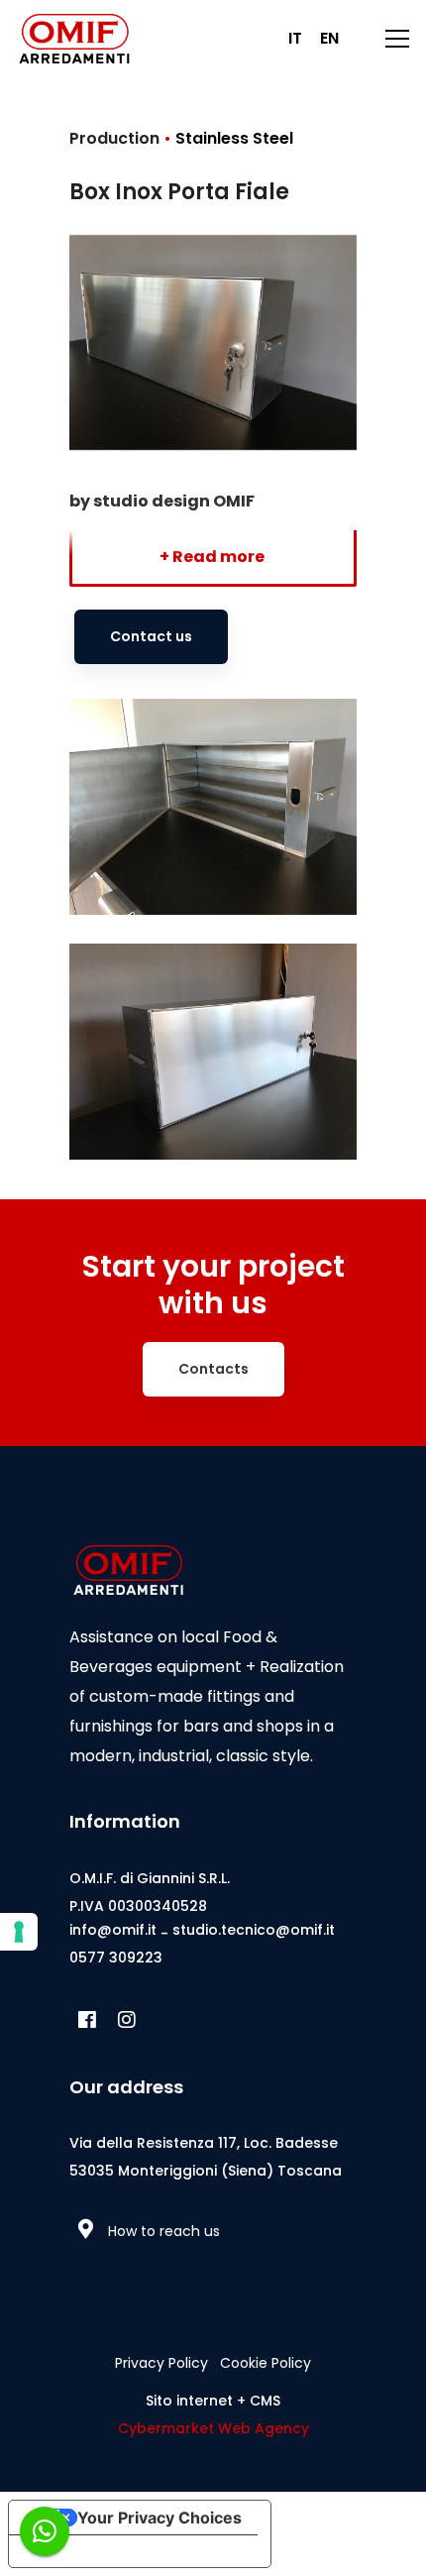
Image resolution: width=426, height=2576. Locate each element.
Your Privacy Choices (160, 2518)
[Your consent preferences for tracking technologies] (19, 1932)
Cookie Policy (266, 2363)
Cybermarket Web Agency (213, 2428)
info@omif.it (113, 1930)
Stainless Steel (234, 138)
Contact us (151, 636)
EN (329, 38)
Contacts (213, 1369)
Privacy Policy (161, 2363)
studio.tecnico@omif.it (254, 1930)
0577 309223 (116, 1958)
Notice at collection (99, 2551)
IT (295, 38)
